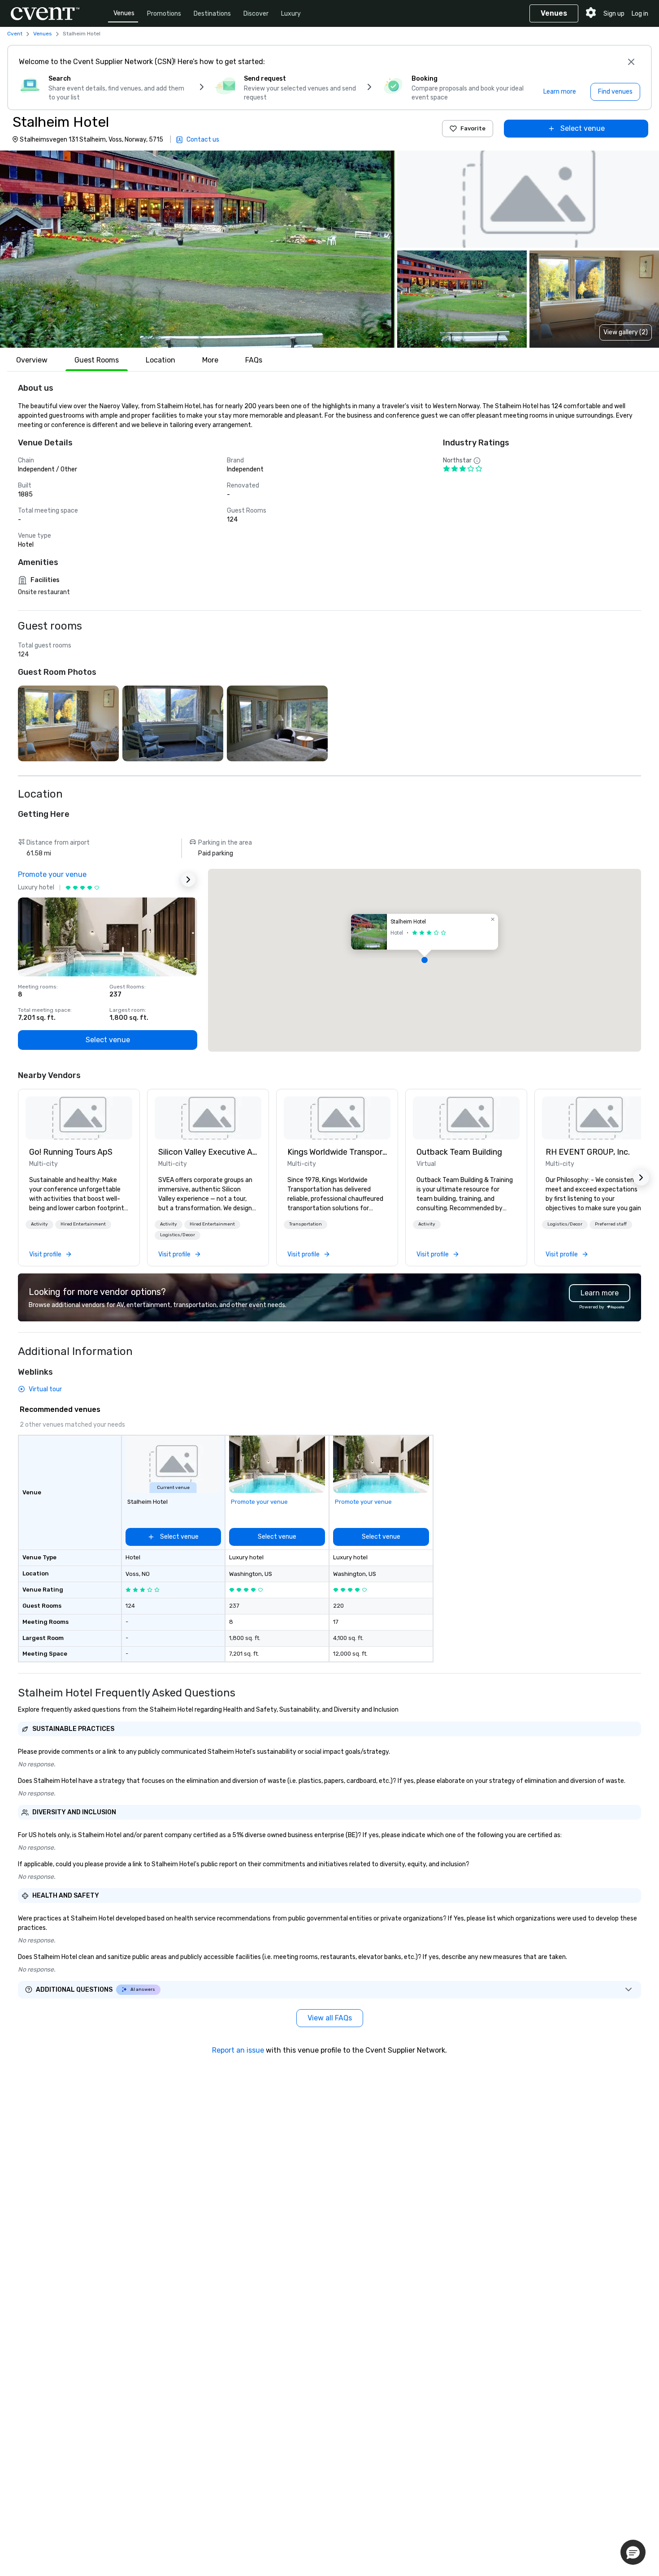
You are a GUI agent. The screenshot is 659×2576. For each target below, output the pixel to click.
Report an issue (238, 2050)
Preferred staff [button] (611, 1224)
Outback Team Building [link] (459, 1152)
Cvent (15, 34)
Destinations (212, 14)
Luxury (291, 14)
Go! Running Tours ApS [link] (71, 1152)
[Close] (631, 62)
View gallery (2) (626, 332)
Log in (640, 14)
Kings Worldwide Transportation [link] (337, 1152)
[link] (79, 1118)
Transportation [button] (306, 1224)
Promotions (164, 14)
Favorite (473, 128)
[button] (197, 249)
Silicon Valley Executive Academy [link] (208, 1152)
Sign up (614, 14)
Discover (256, 14)
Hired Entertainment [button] (83, 1224)
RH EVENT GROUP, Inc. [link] (588, 1152)
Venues (124, 13)
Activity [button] (39, 1224)
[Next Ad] (188, 880)
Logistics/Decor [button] (178, 1235)
